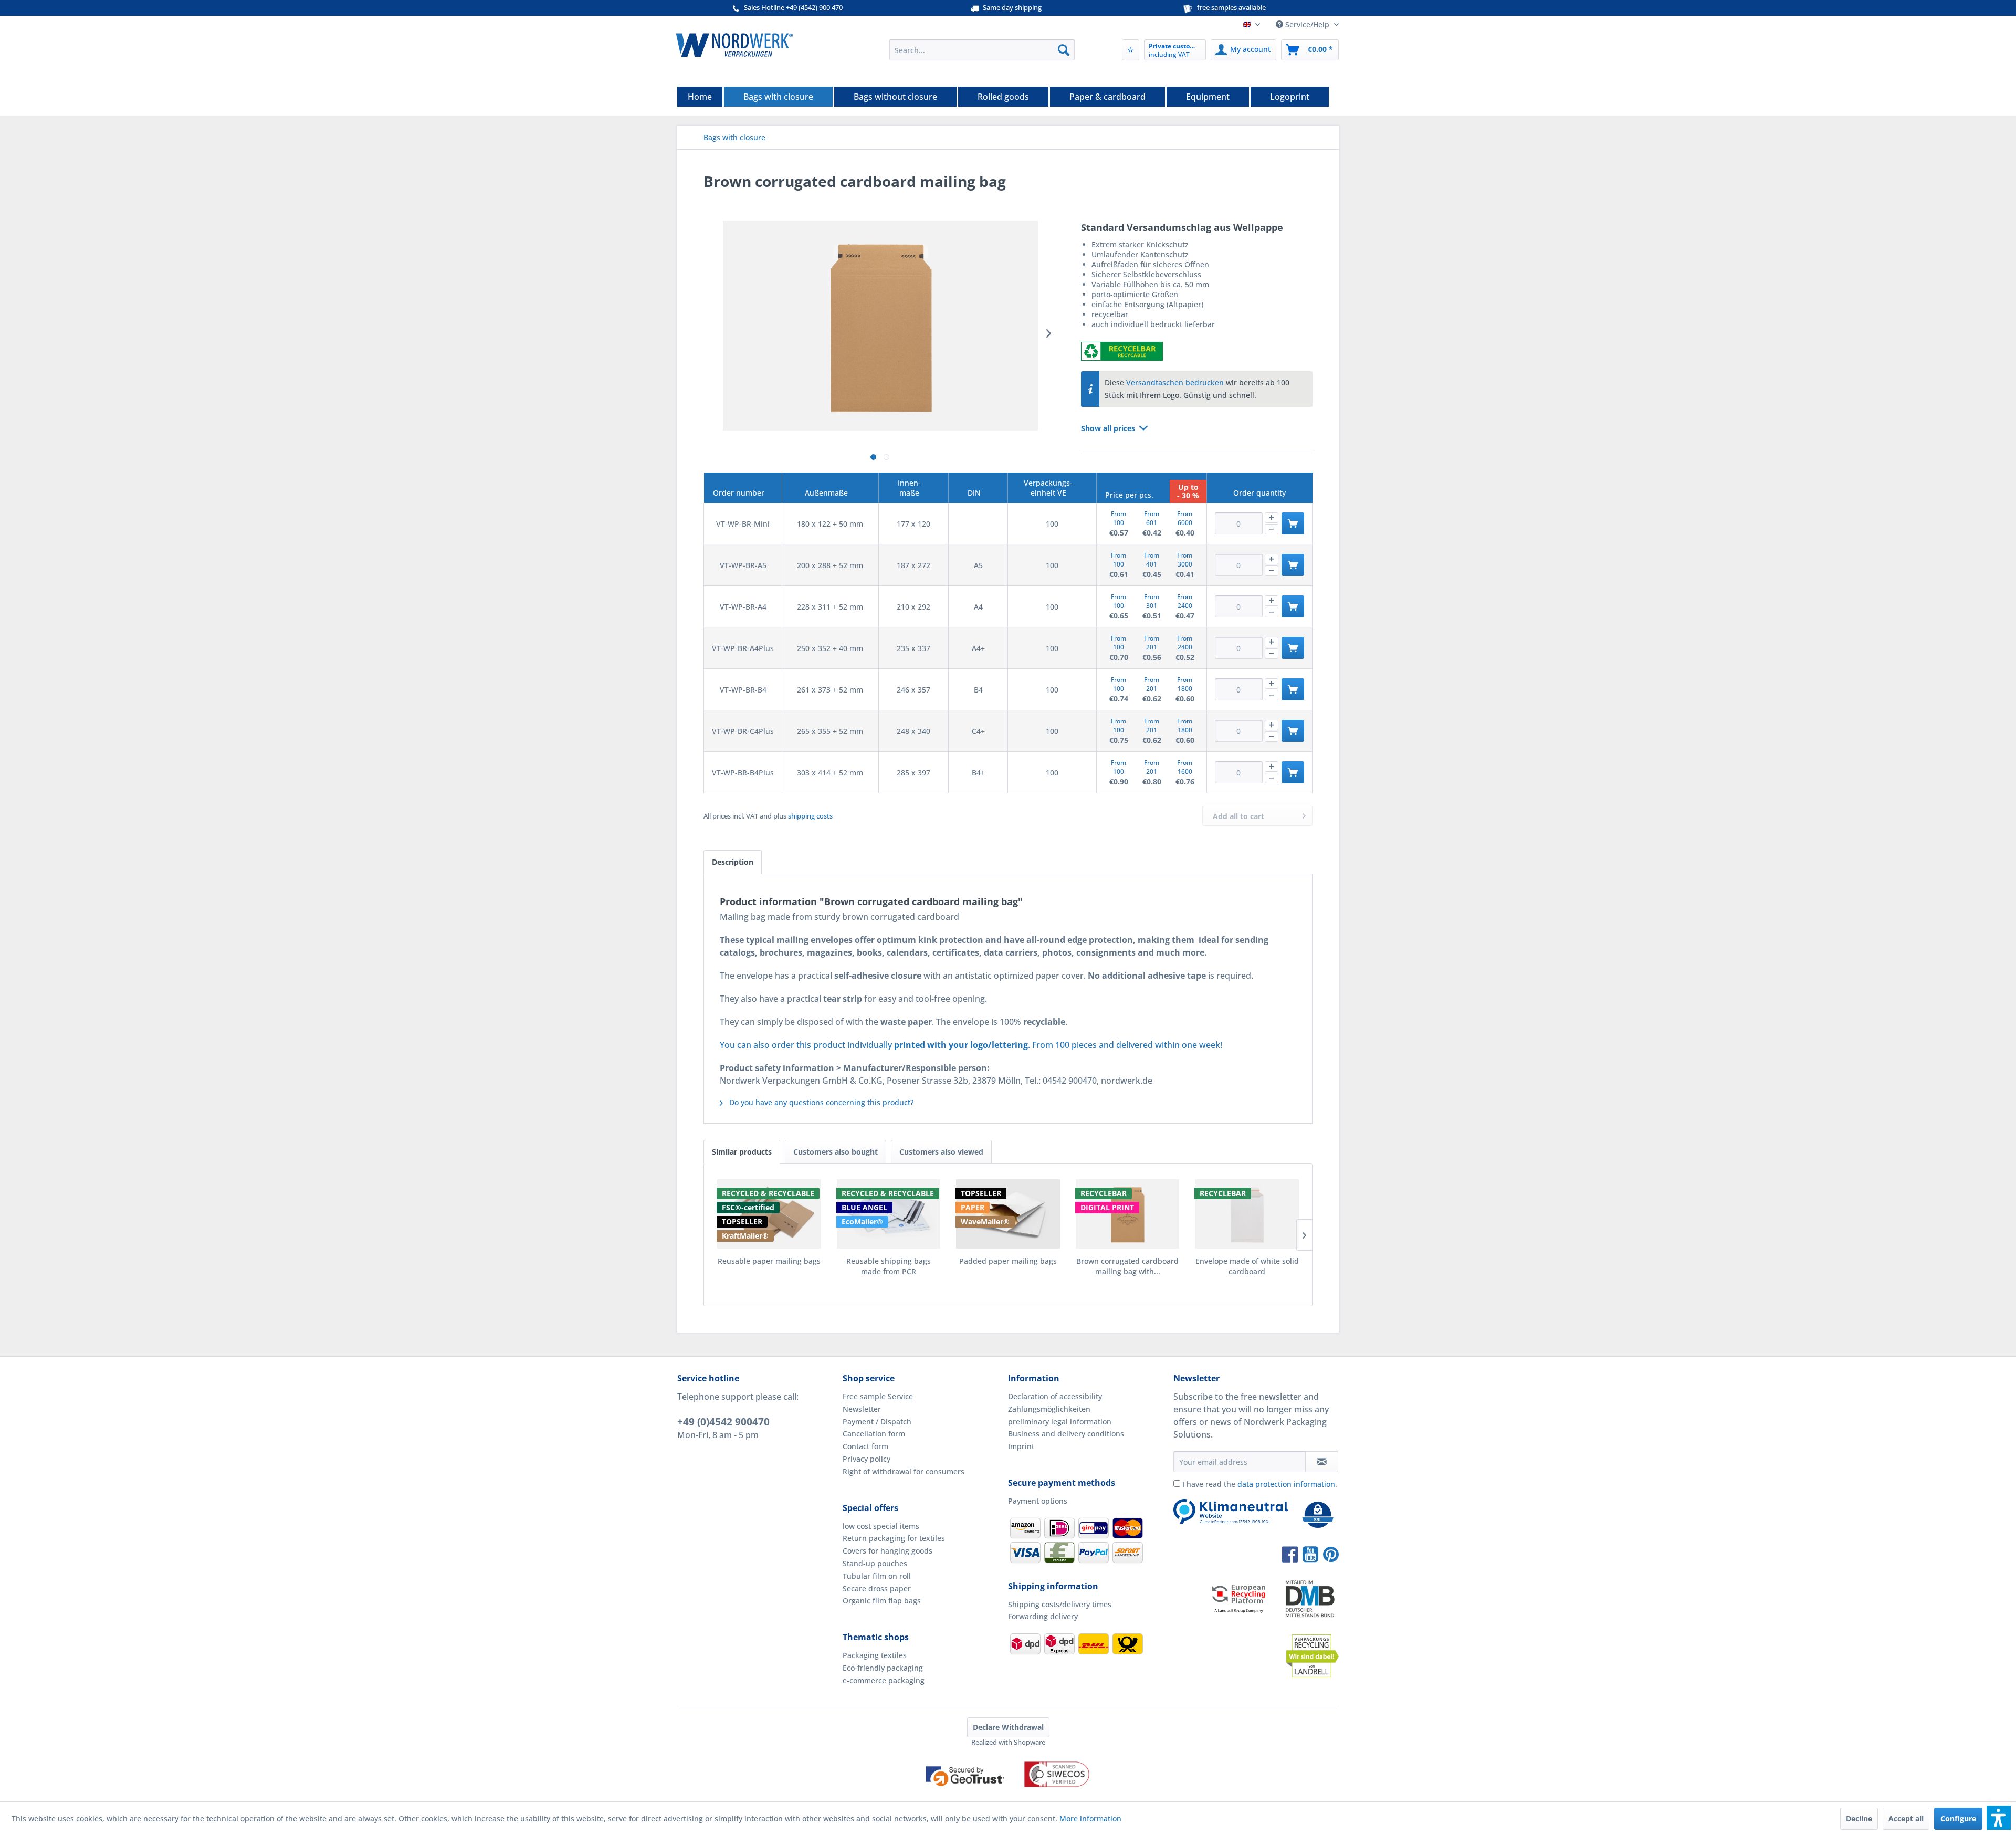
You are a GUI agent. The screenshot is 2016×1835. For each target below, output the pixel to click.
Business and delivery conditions (1066, 1434)
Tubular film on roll (877, 1576)
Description (733, 862)
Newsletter (862, 1409)
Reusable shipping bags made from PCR (889, 1266)
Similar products (742, 1152)
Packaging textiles (875, 1655)
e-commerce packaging (884, 1680)
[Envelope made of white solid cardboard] (1247, 1214)
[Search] (1064, 50)
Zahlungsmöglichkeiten (1049, 1409)
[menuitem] (982, 50)
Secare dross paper (877, 1588)
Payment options (1038, 1501)
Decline (1859, 1818)
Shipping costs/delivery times (1060, 1604)
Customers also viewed (941, 1152)
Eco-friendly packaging (883, 1668)
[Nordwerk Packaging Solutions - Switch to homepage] (734, 45)
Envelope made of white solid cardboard (1247, 1266)
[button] (1999, 1818)
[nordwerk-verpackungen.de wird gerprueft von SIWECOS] (1008, 1796)
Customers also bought (836, 1152)
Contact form (865, 1446)
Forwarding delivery (1043, 1616)
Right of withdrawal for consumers (904, 1471)
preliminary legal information (1060, 1422)
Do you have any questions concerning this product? (820, 1102)
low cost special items (881, 1526)
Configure (1958, 1818)
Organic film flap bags (882, 1601)
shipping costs (810, 816)
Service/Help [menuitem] (1307, 24)
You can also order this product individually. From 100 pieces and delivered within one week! (971, 1045)
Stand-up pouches (875, 1563)
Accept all (1906, 1818)
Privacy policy (867, 1459)
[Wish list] (1131, 50)
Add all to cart (1238, 816)
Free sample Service (878, 1396)
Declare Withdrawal (1008, 1727)
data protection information (1286, 1484)
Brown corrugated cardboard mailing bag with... (1127, 1266)
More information (1090, 1818)
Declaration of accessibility (1055, 1396)
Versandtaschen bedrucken (1175, 382)
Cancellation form (874, 1434)
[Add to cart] (1293, 523)
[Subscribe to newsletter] (1322, 1462)
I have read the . (1260, 1484)
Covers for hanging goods (888, 1551)
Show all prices (1108, 428)
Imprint (1021, 1446)
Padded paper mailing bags (1008, 1261)
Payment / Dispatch (877, 1422)
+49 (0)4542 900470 (723, 1422)
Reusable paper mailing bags (769, 1261)
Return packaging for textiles (894, 1538)
